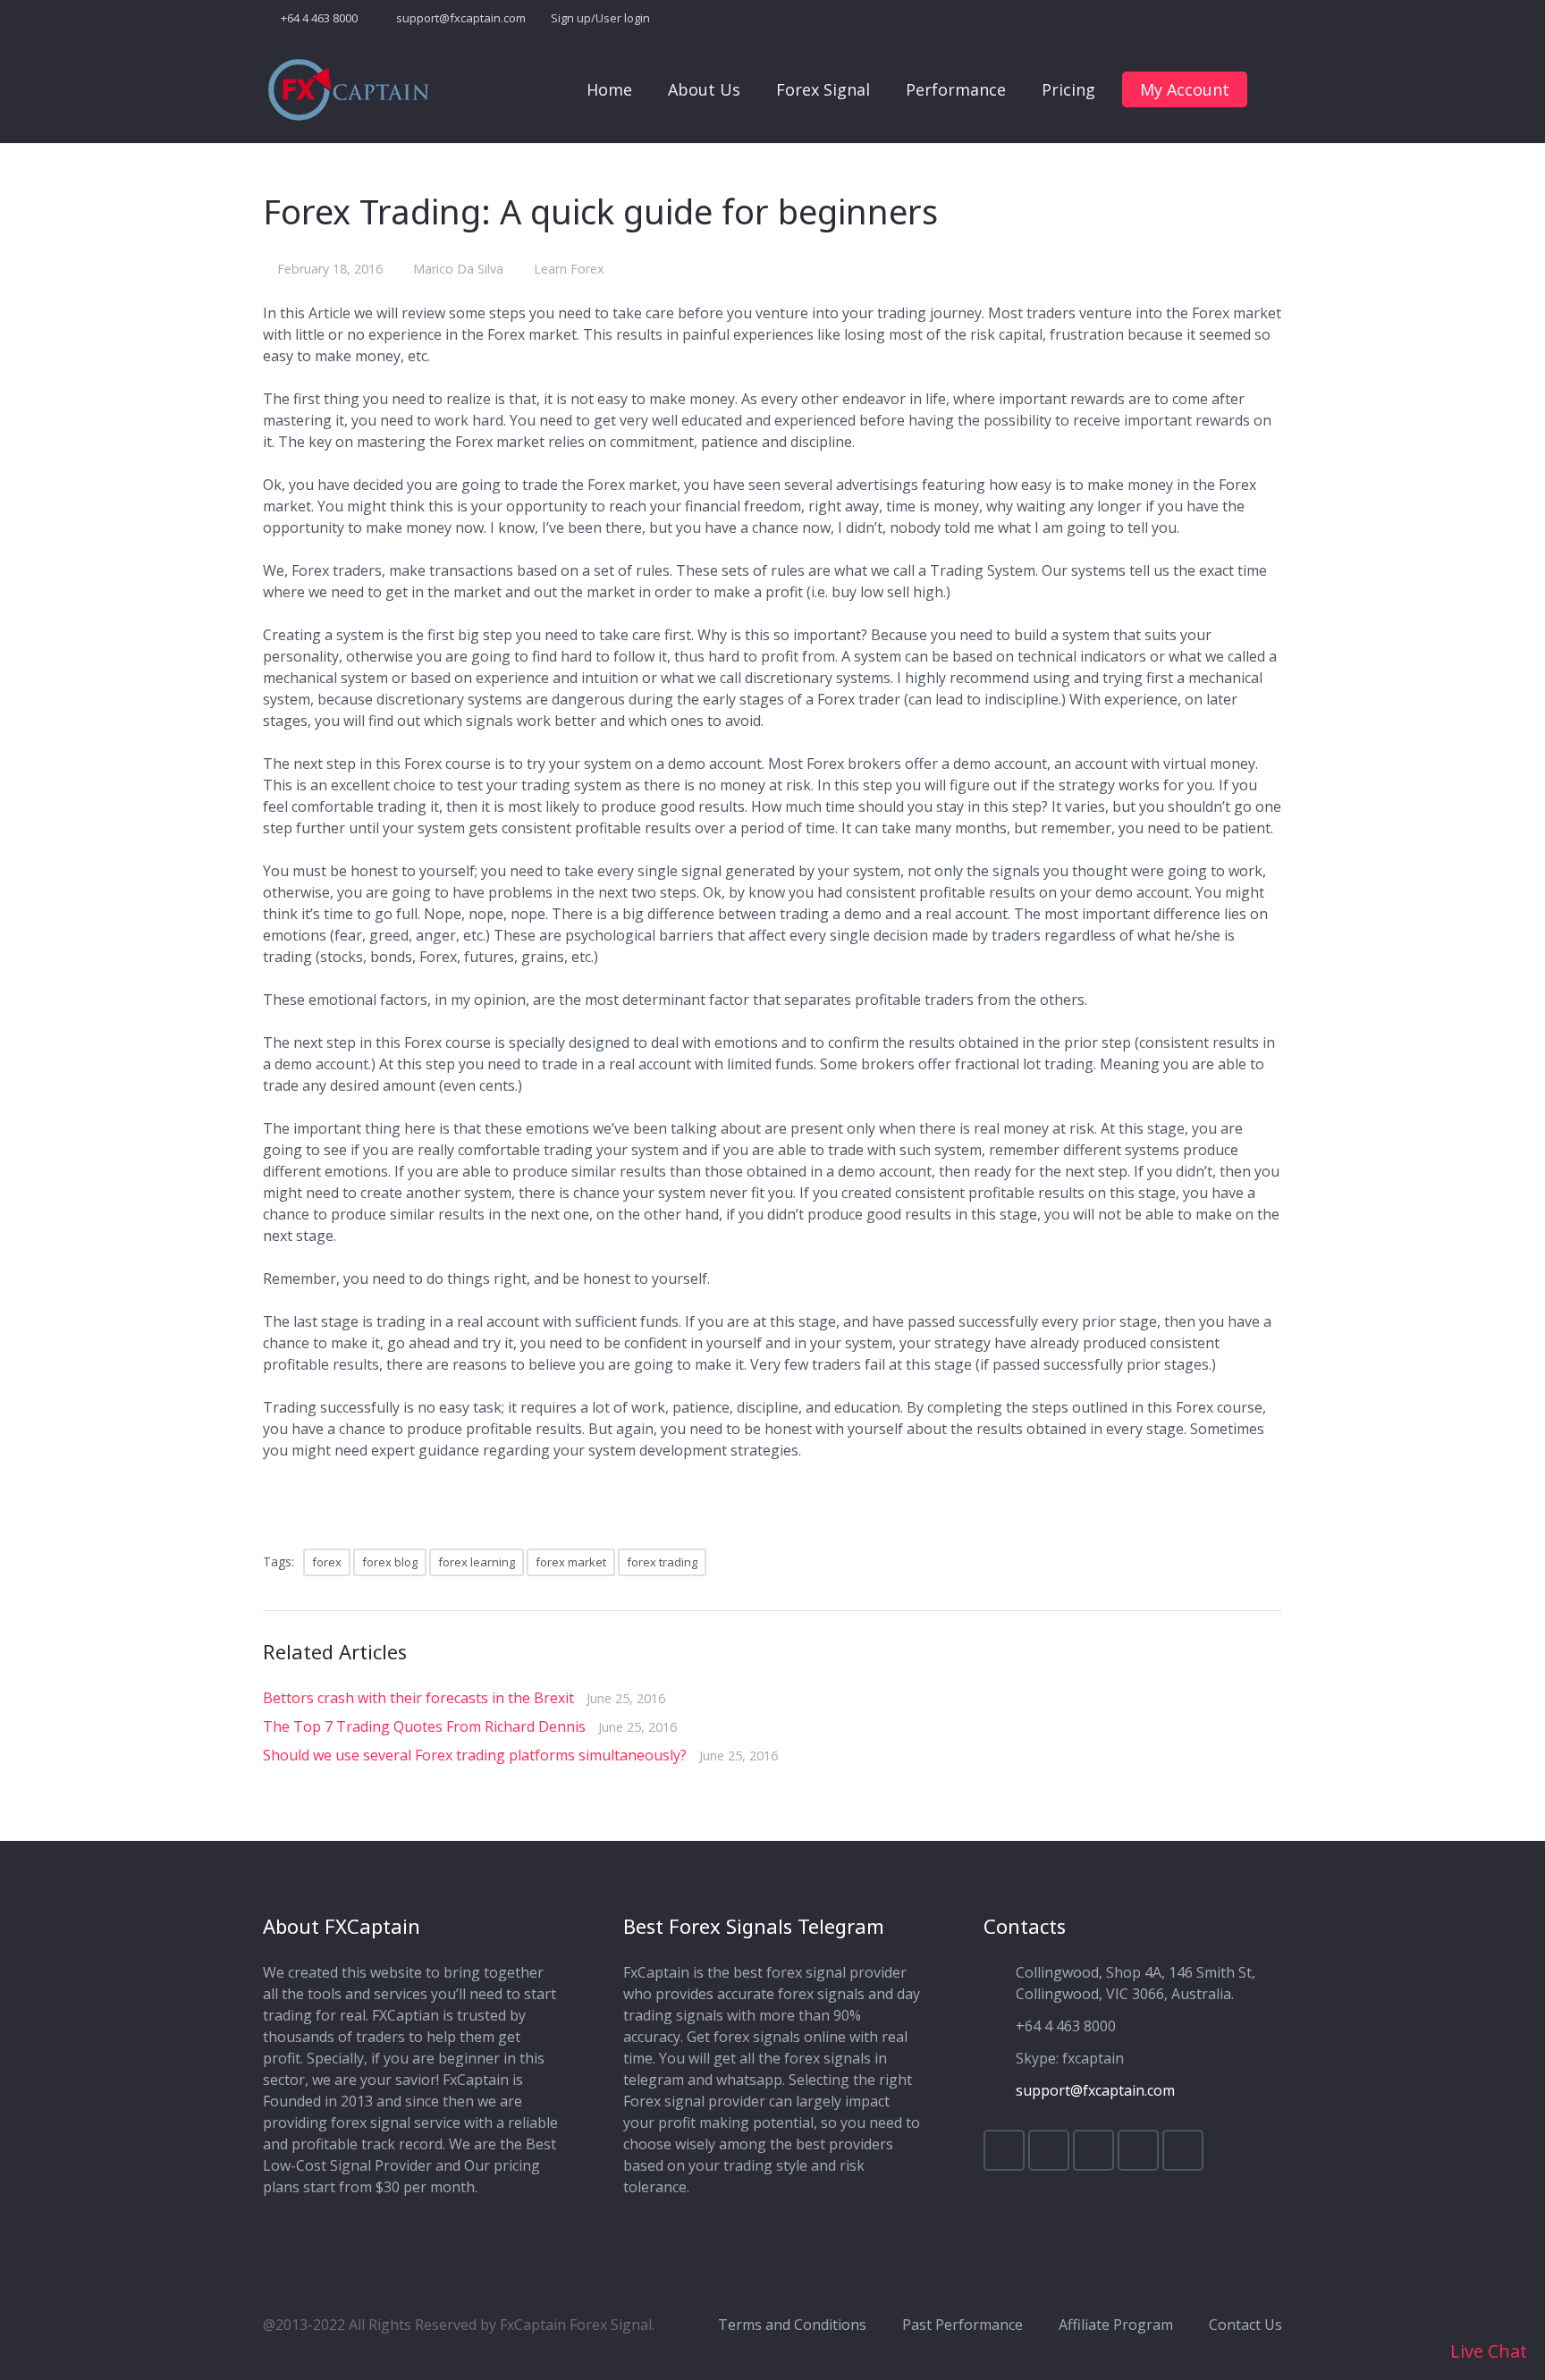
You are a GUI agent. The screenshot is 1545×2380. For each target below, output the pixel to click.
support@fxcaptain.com (461, 18)
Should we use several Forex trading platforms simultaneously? (475, 1755)
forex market (571, 1562)
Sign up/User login (600, 18)
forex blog (390, 1562)
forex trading (662, 1562)
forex (327, 1562)
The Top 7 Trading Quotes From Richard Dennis (424, 1726)
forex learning (477, 1562)
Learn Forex (569, 269)
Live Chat (1486, 2351)
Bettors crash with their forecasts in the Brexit (418, 1698)
